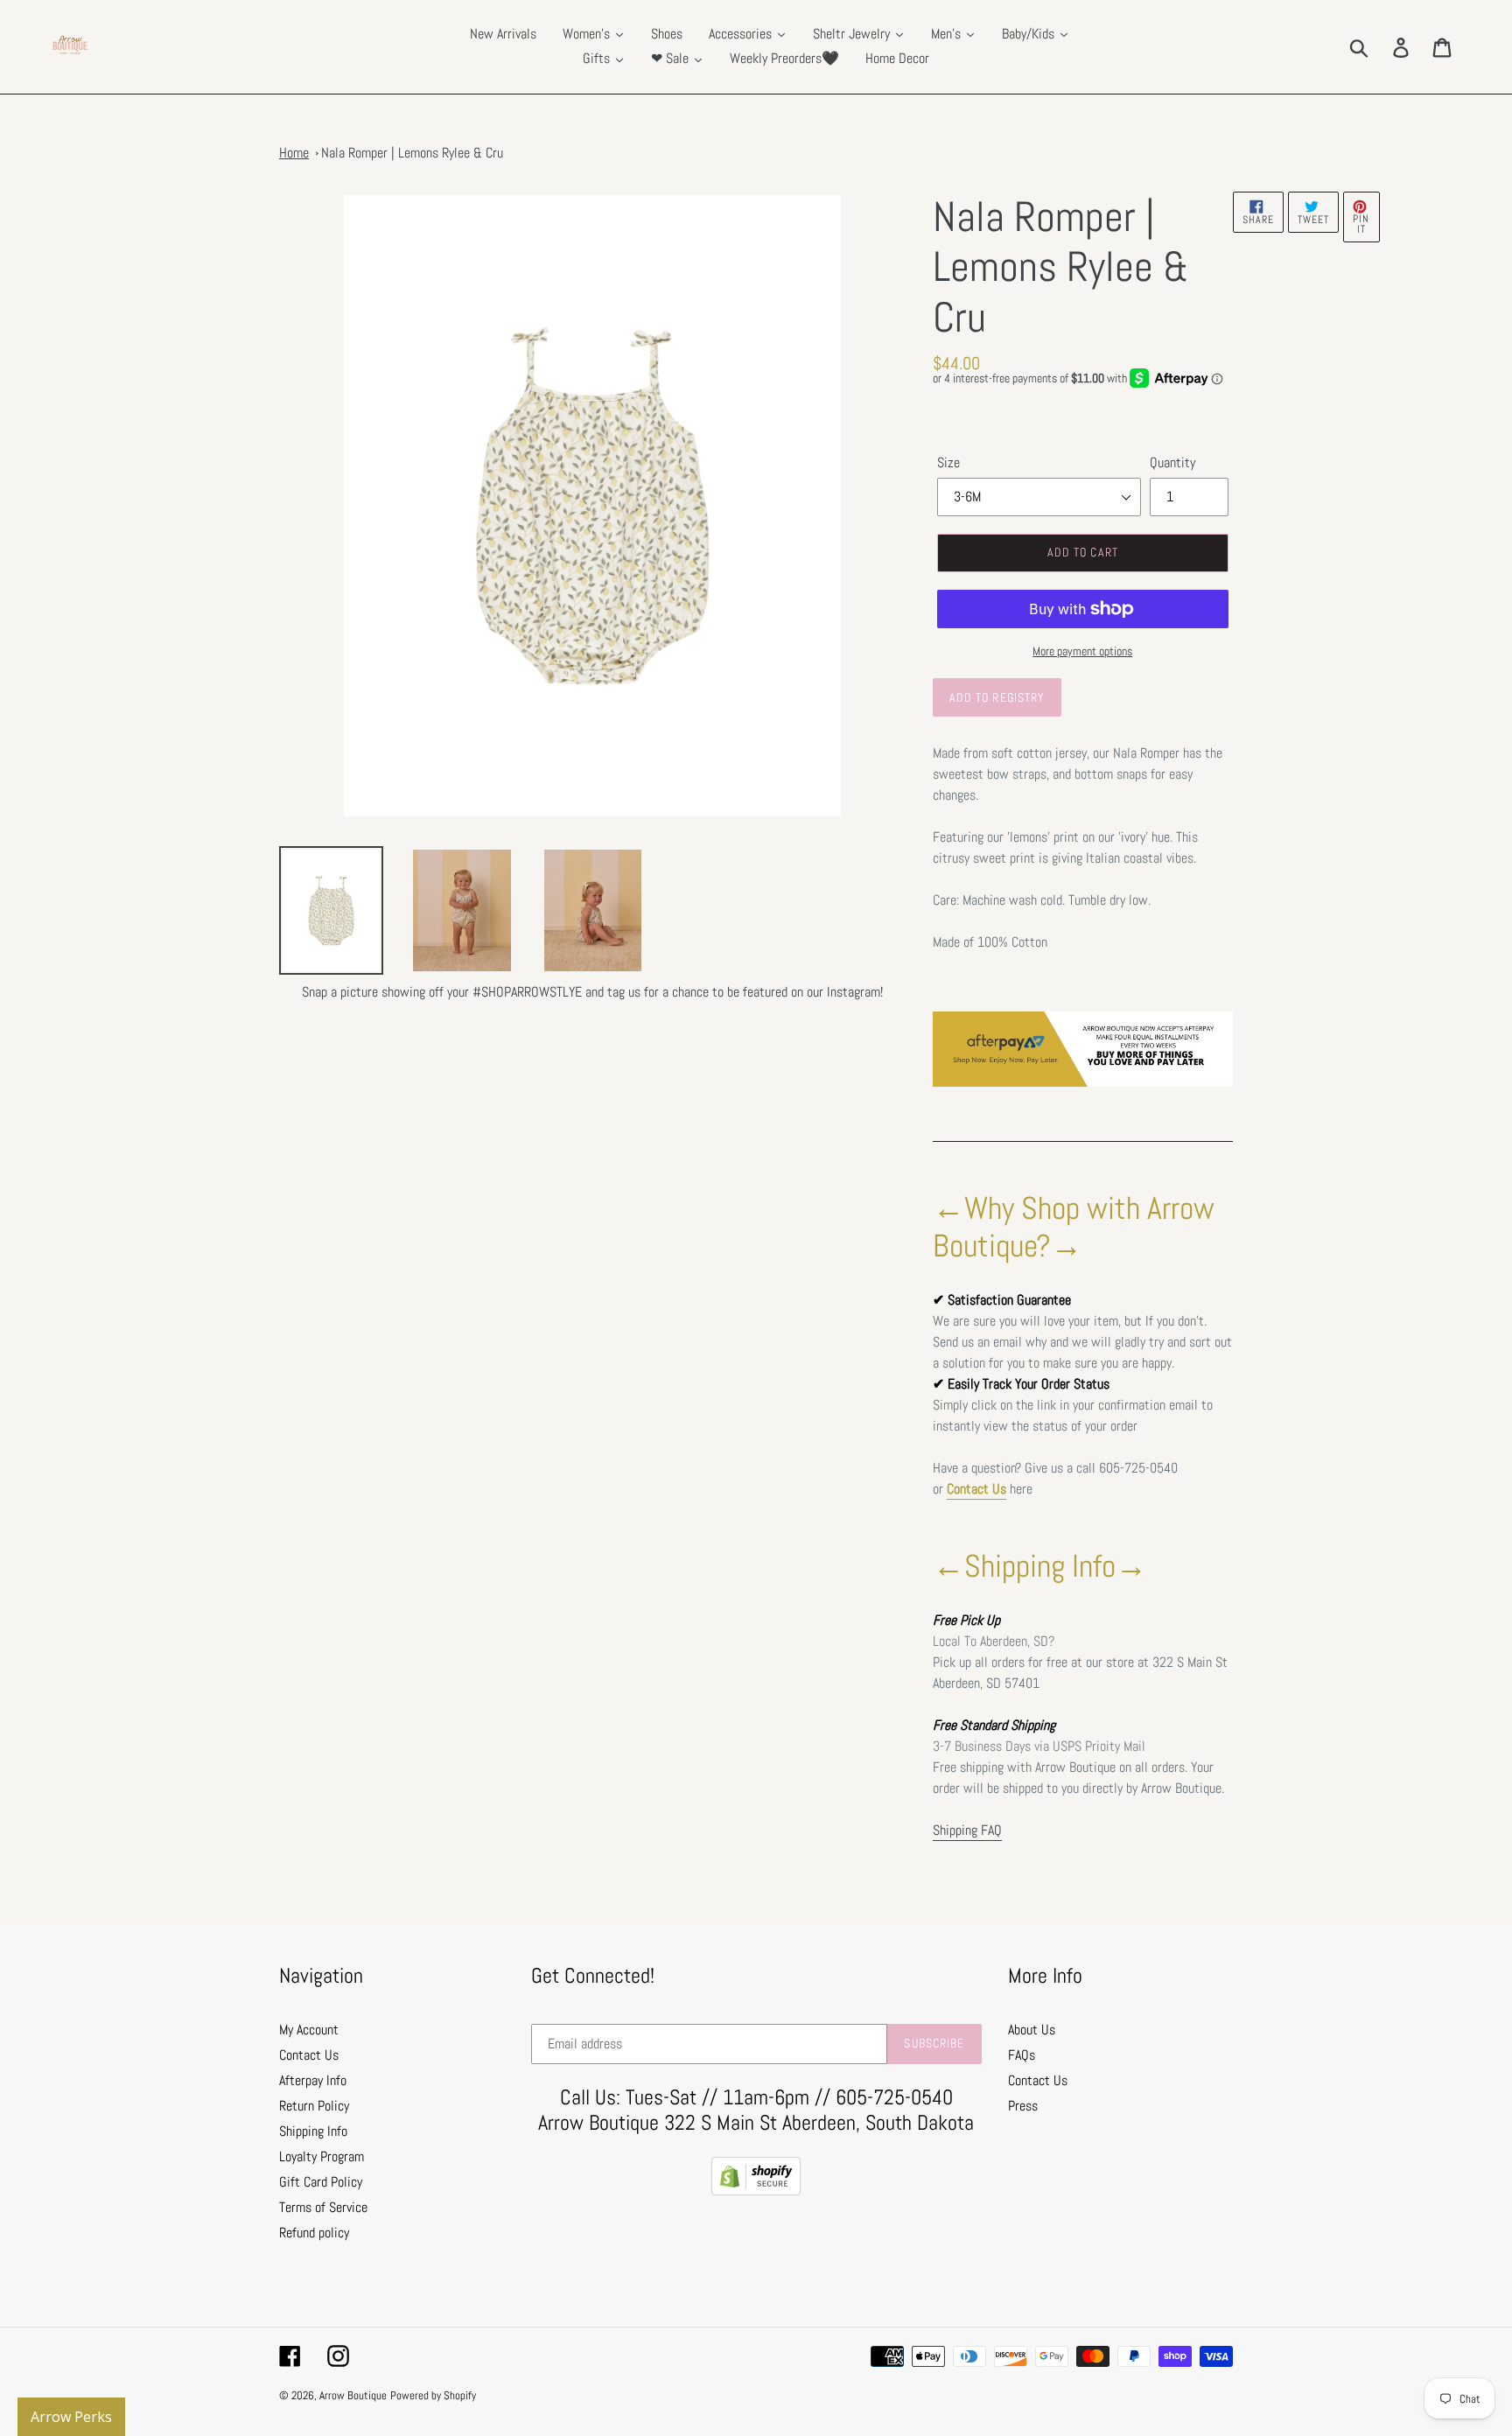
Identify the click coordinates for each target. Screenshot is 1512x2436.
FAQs (1022, 2055)
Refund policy (314, 2233)
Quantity (1172, 462)
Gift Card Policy (321, 2182)
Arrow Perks (71, 2417)
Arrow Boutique (353, 2395)
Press (1023, 2106)
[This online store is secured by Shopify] (756, 2191)
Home (294, 153)
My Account (309, 2030)
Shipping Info (313, 2131)
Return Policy (314, 2106)
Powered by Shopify (433, 2395)
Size (948, 462)
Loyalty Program (322, 2156)
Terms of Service (323, 2207)
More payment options (1082, 651)
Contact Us (976, 1489)
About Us (1032, 2030)
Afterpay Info (313, 2080)
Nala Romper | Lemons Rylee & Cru (412, 153)
